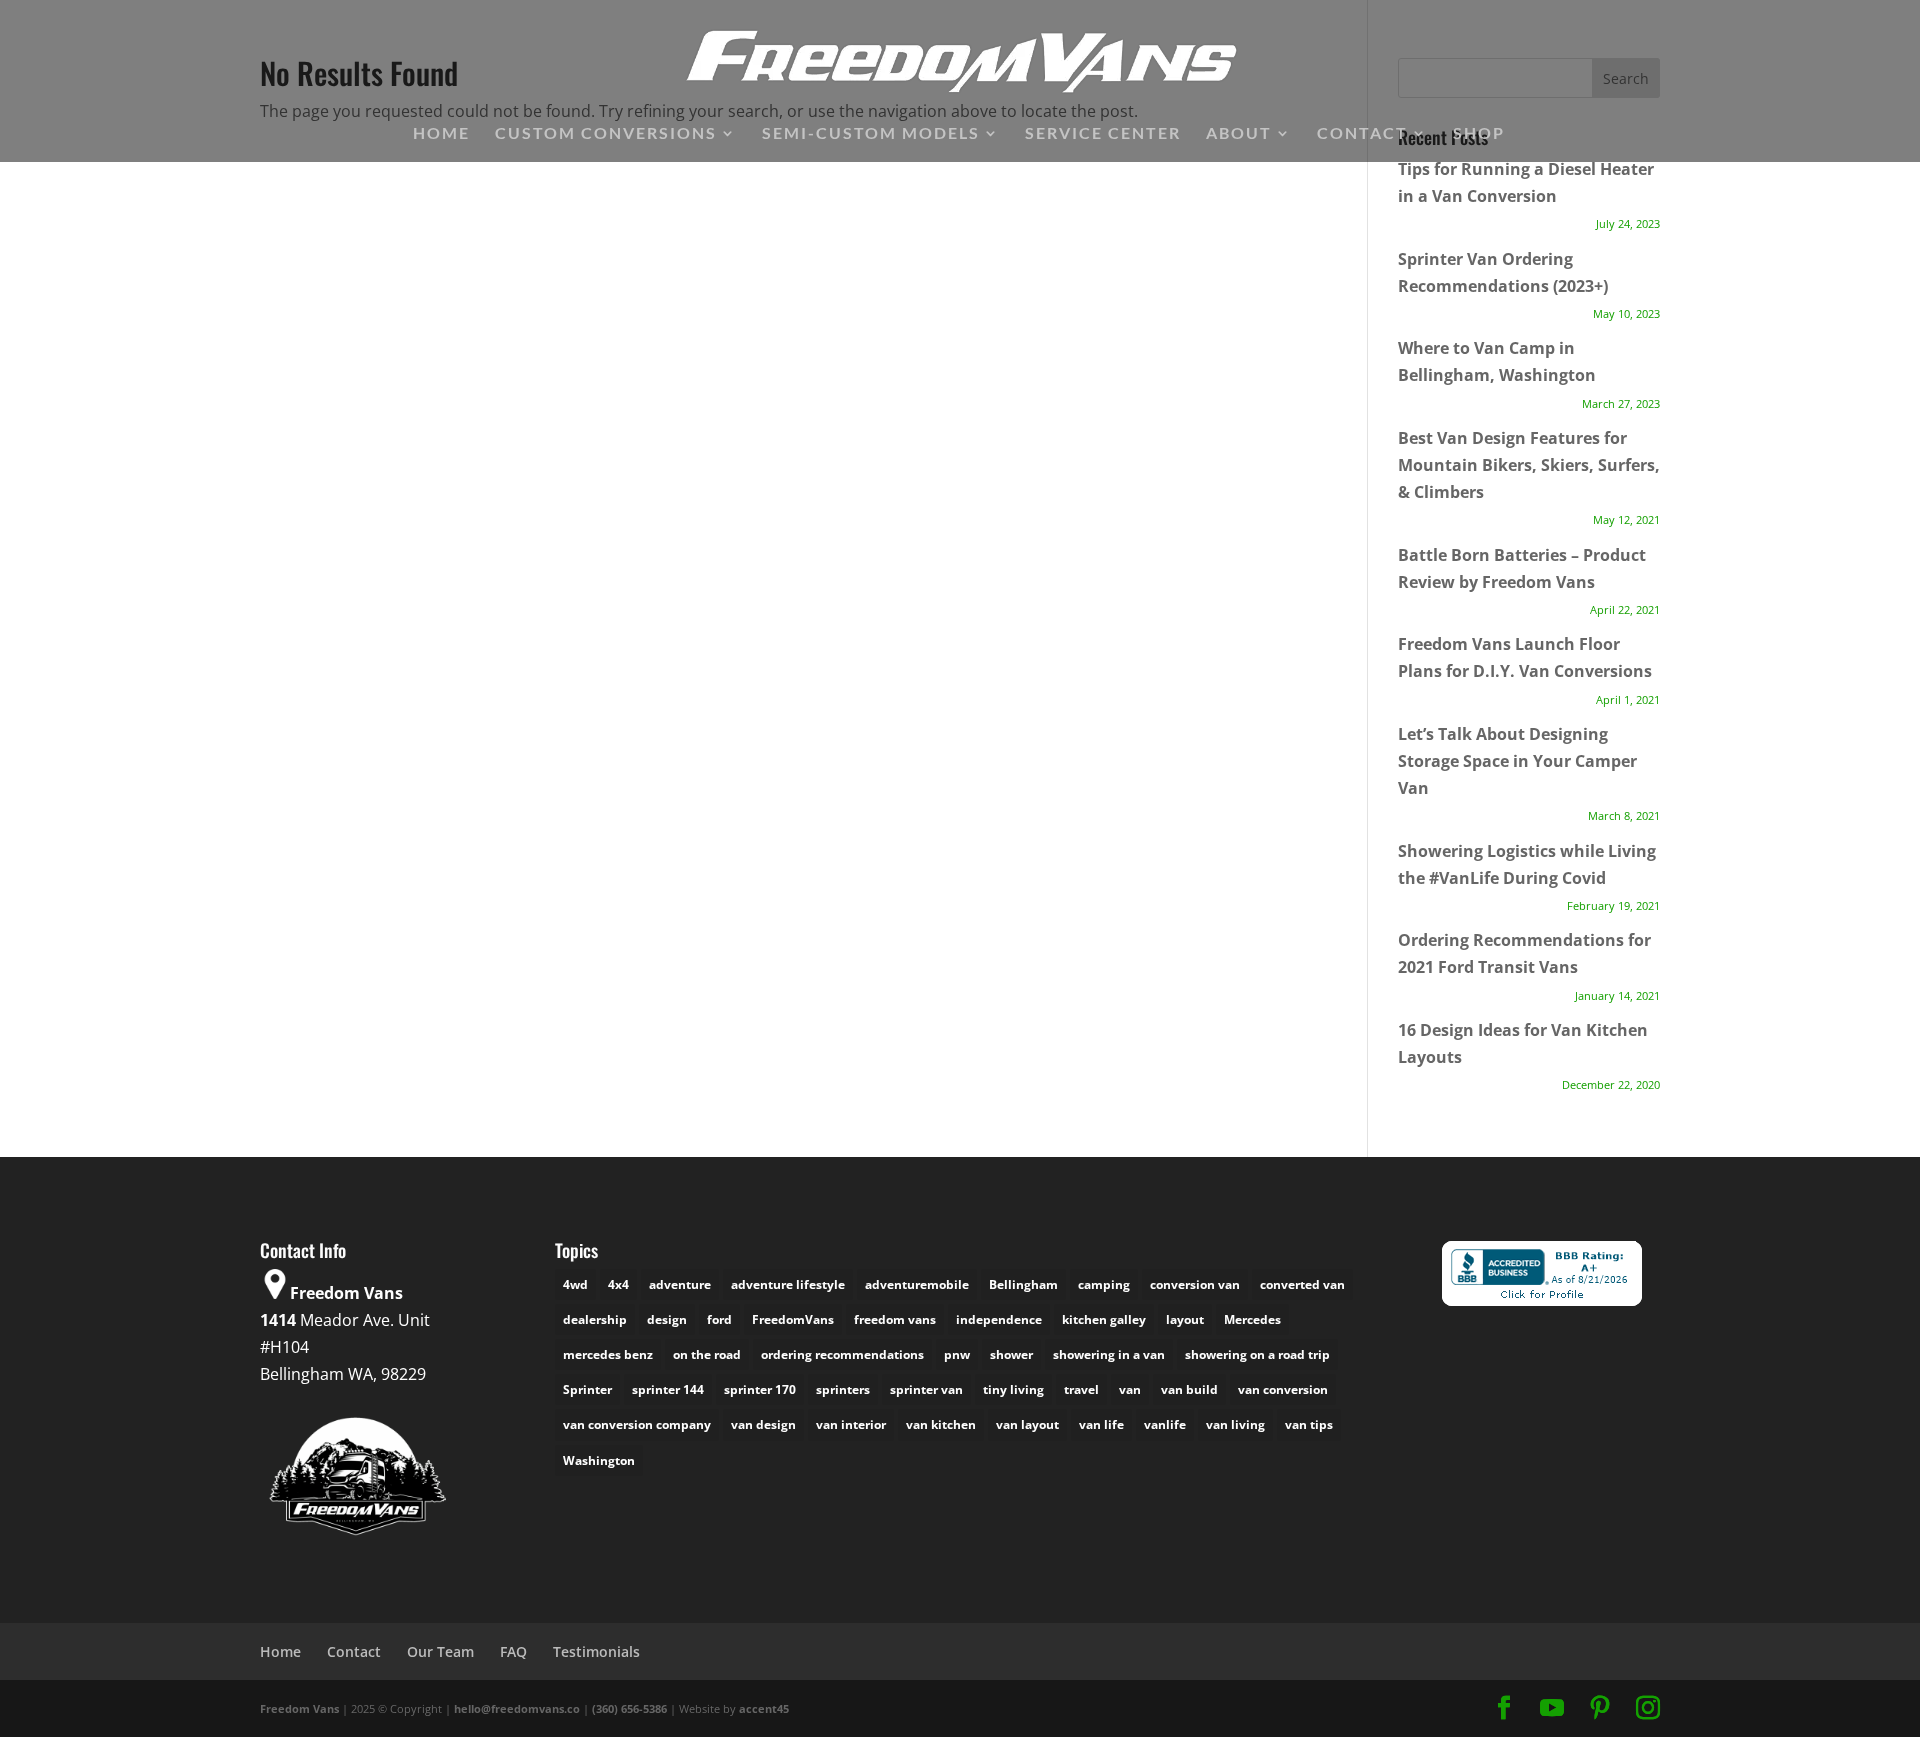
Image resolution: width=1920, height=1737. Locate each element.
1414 (278, 1320)
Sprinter (587, 1389)
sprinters (843, 1389)
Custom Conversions (606, 134)
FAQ (513, 1651)
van (1130, 1389)
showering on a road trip (1257, 1354)
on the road (707, 1354)
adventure (680, 1284)
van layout (1027, 1424)
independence (999, 1319)
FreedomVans (793, 1319)
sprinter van (926, 1389)
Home (441, 134)
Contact (1362, 134)
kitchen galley (1104, 1319)
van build (1189, 1389)
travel (1081, 1389)
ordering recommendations (842, 1354)
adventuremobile (917, 1284)
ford (719, 1319)
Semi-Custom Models (871, 134)
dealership (595, 1319)
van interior (851, 1424)
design (667, 1319)
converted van (1302, 1284)
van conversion (1283, 1389)
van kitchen (941, 1424)
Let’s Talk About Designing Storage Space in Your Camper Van (1517, 761)
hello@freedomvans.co (517, 1708)
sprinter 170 (760, 1389)
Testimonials (596, 1651)
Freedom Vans (299, 1708)
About (1239, 134)
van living (1235, 1424)
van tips (1309, 1424)
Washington (599, 1460)
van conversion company (637, 1424)
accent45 (764, 1708)
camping (1104, 1284)
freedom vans (895, 1319)
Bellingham (1023, 1284)
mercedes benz (608, 1354)
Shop (1479, 134)
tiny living (1013, 1389)
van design (763, 1424)
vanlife (1165, 1424)
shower (1011, 1354)
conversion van (1195, 1284)
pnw (957, 1354)
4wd (575, 1284)
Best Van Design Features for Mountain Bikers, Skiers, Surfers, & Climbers (1529, 465)
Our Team (440, 1651)
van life (1101, 1424)
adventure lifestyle (788, 1284)
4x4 (618, 1284)
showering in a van (1109, 1354)
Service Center (1103, 134)
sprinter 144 (668, 1389)
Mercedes (1252, 1319)
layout (1185, 1319)
